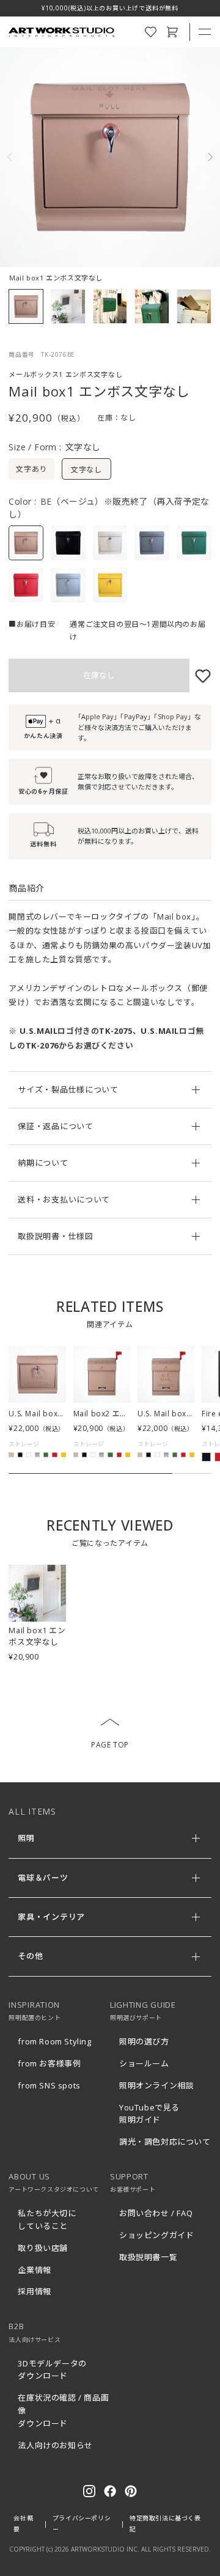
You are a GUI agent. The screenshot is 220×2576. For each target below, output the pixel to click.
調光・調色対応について (165, 2142)
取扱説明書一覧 (148, 2257)
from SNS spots (49, 2085)
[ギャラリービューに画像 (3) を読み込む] (110, 306)
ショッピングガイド (156, 2235)
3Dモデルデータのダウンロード (52, 2370)
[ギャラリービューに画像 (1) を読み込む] (26, 306)
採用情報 (34, 2291)
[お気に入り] (200, 675)
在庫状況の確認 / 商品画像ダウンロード (63, 2410)
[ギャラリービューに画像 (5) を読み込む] (194, 306)
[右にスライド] (205, 157)
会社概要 (23, 2523)
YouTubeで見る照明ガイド (149, 2114)
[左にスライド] (15, 157)
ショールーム (144, 2063)
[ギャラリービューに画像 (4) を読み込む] (152, 306)
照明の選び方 (144, 2041)
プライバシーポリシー (82, 2523)
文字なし (86, 470)
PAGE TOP (110, 1745)
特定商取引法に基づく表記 (165, 2523)
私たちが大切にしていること (47, 2219)
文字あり (31, 469)
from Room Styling (54, 2041)
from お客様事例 (49, 2063)
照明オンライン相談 (156, 2085)
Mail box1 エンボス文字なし (37, 1636)
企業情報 (34, 2270)
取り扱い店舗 (43, 2248)
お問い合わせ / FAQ (156, 2213)
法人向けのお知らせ (55, 2445)
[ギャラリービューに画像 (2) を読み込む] (68, 306)
